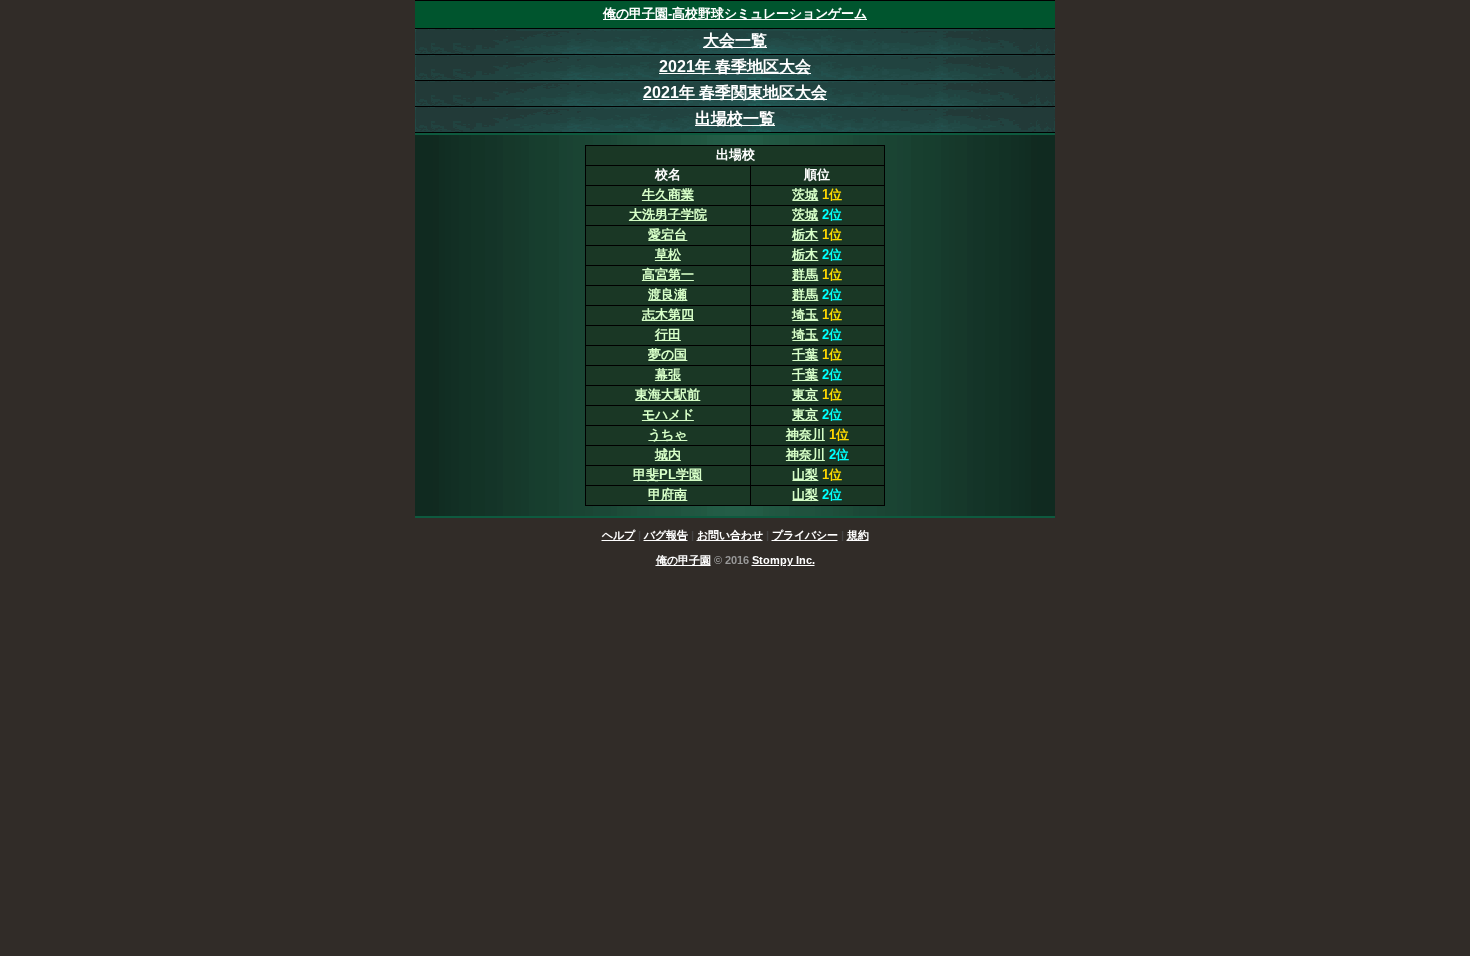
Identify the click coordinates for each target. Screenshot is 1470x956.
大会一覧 (735, 40)
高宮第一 (668, 274)
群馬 (805, 274)
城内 (668, 454)
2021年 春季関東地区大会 (735, 92)
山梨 (805, 474)
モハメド (668, 414)
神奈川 (805, 434)
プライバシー (805, 535)
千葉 (805, 354)
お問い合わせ (730, 535)
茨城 (805, 194)
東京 (805, 394)
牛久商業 (668, 194)
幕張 (668, 374)
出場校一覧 (735, 118)
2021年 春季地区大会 (735, 66)
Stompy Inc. (783, 560)
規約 (858, 535)
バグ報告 (666, 535)
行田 (668, 334)
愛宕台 (667, 234)
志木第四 (668, 314)
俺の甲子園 (683, 560)
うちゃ (667, 434)
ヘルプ (618, 535)
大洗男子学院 (668, 214)
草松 (668, 254)
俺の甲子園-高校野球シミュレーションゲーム (735, 13)
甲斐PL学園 (667, 474)
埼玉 (805, 314)
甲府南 (667, 494)
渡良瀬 (667, 294)
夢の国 (667, 354)
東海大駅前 (667, 394)
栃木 (805, 234)
